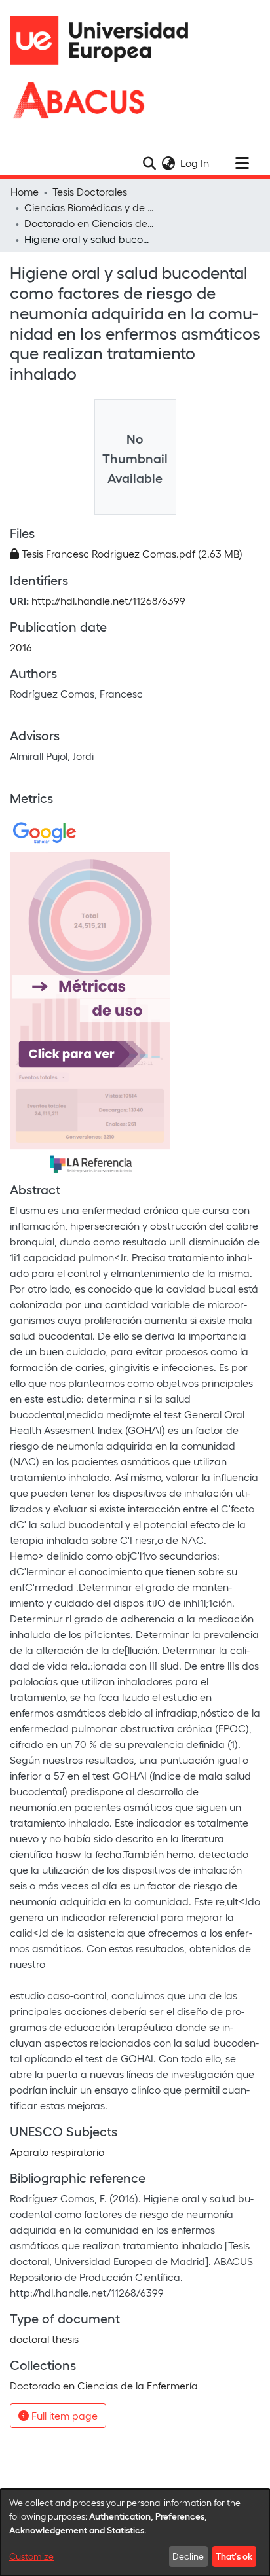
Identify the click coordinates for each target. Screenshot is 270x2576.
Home (25, 191)
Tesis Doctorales (90, 191)
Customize (31, 2556)
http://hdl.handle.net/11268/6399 (108, 600)
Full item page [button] (63, 2415)
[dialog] (135, 2532)
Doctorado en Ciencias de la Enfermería (90, 223)
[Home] (105, 40)
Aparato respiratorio (57, 2152)
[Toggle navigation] (242, 163)
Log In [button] (195, 163)
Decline (188, 2556)
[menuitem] (168, 163)
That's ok (234, 2556)
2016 (21, 647)
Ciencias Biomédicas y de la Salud (90, 207)
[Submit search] (149, 163)
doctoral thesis (44, 2339)
